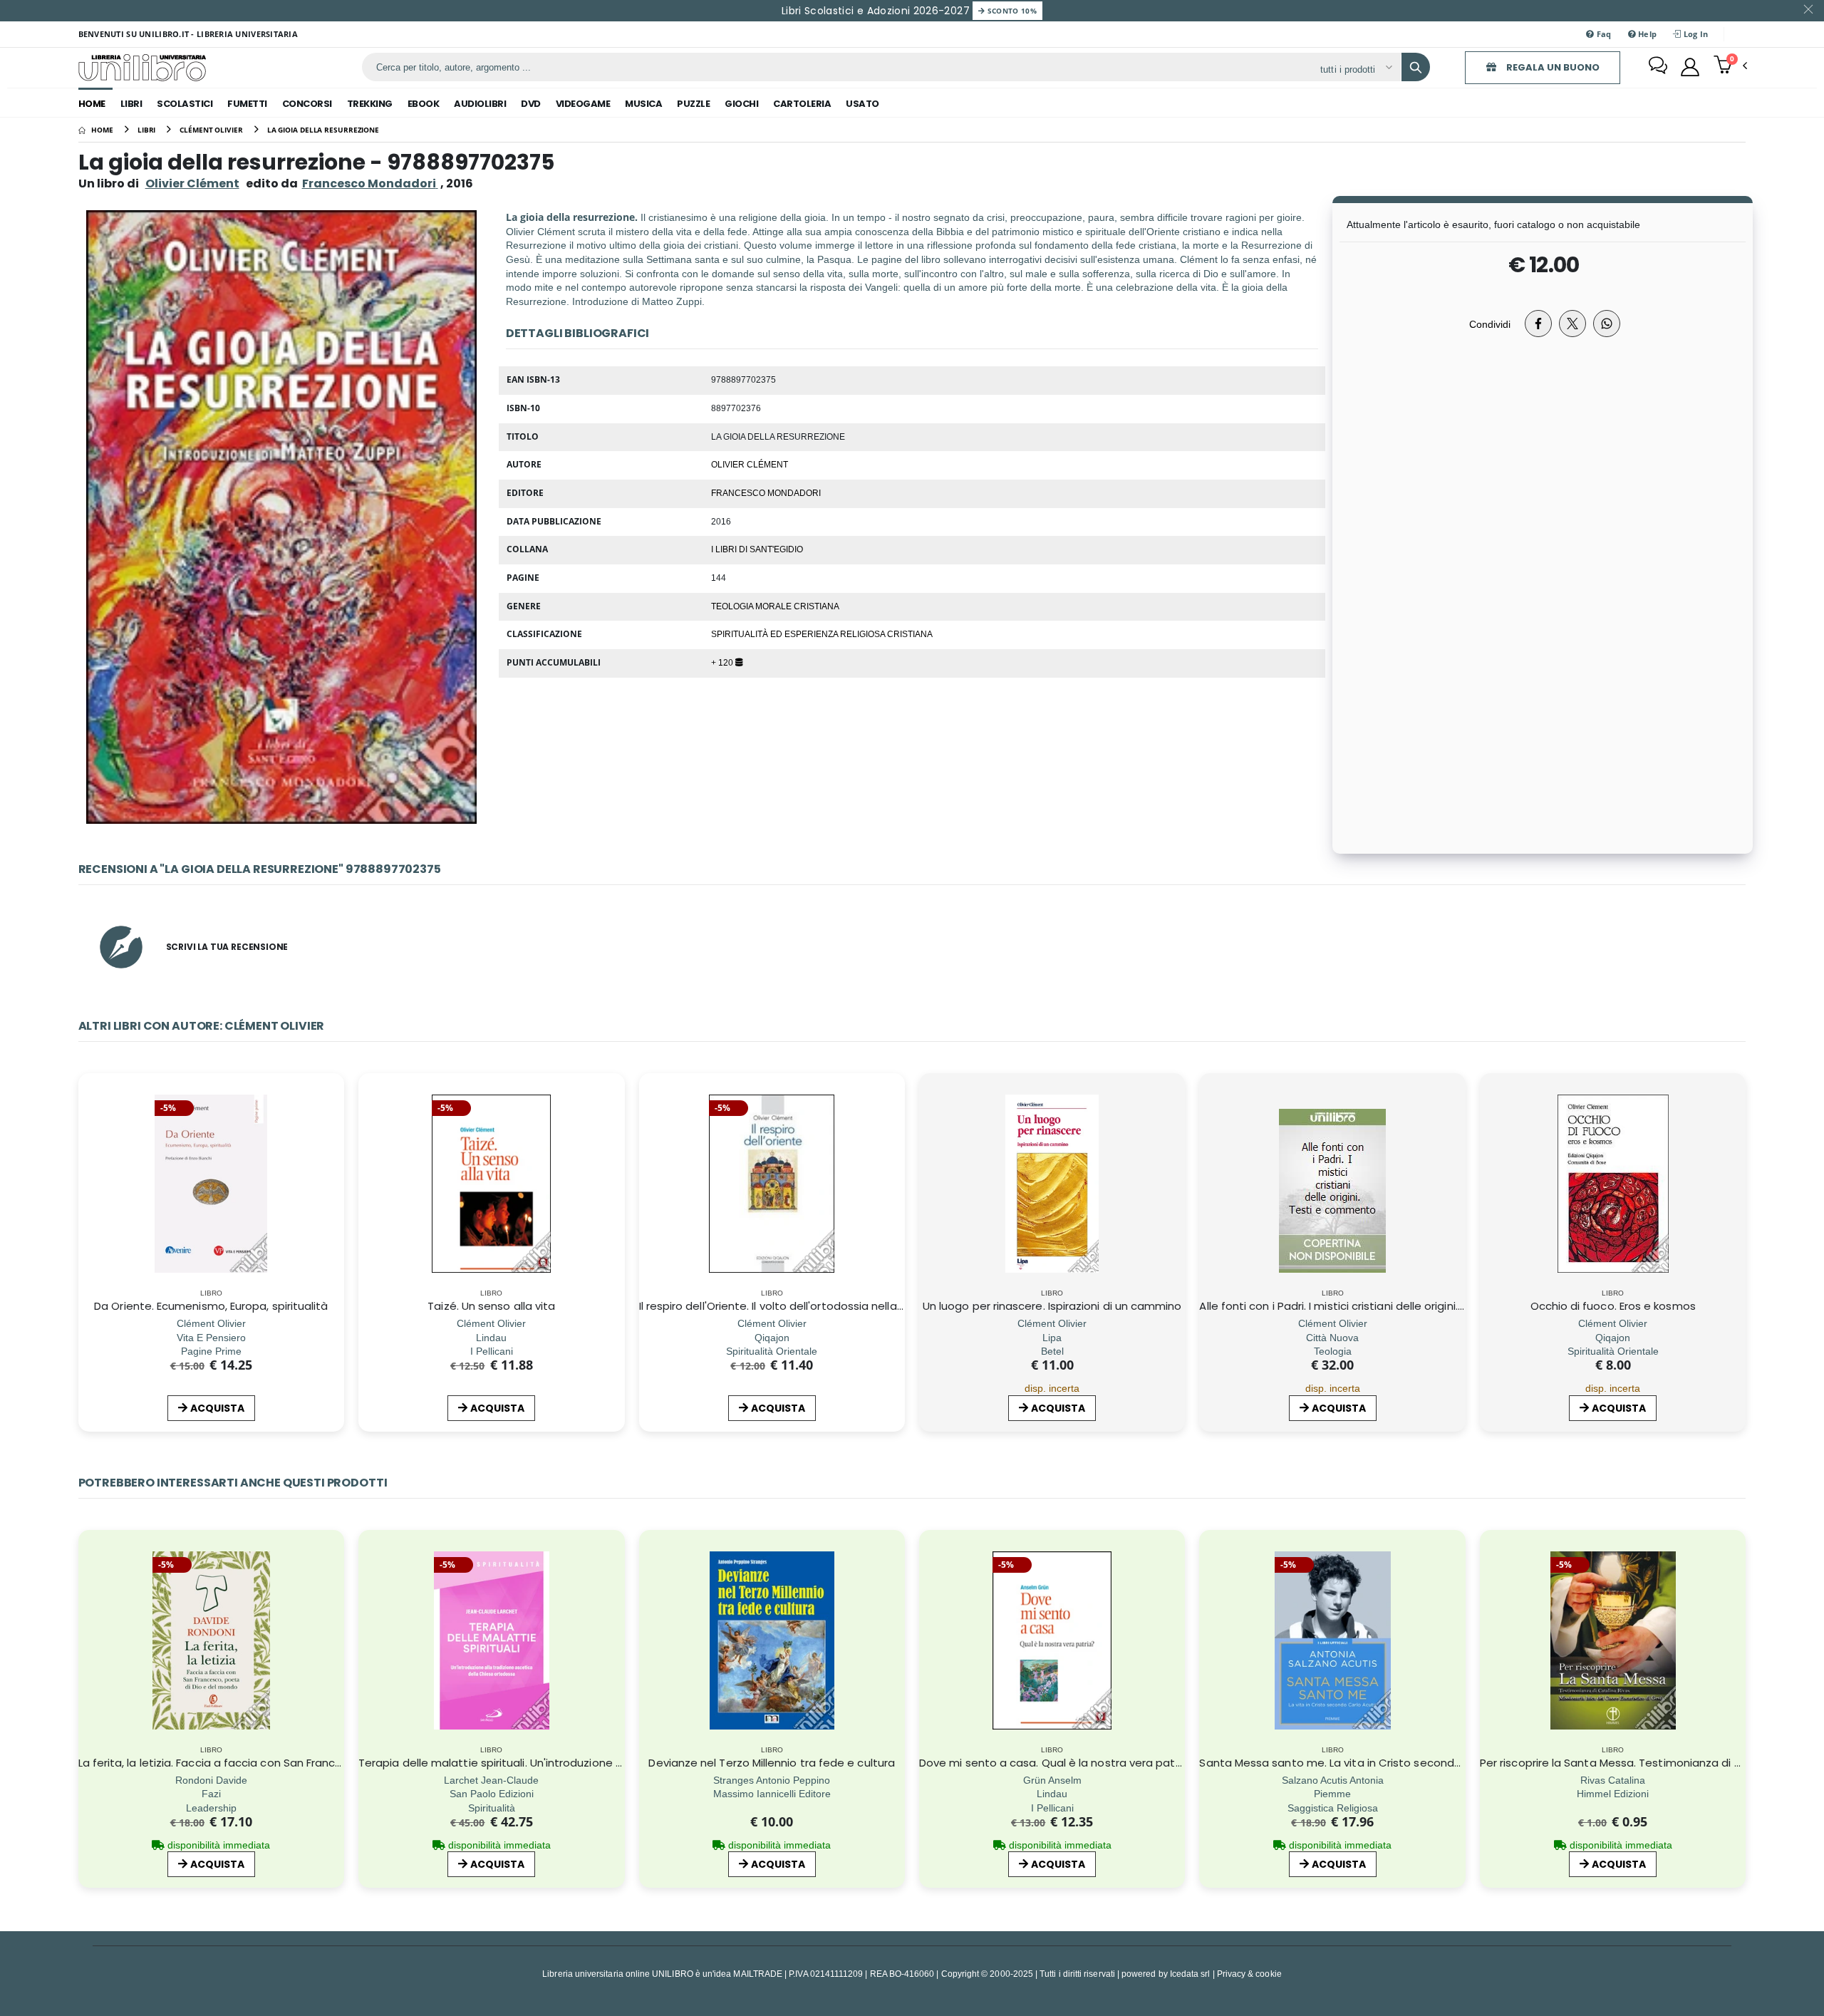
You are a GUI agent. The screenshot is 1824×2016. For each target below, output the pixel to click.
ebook (424, 104)
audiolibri (480, 104)
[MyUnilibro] (1690, 67)
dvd (531, 104)
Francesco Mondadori (766, 492)
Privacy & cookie (1249, 1974)
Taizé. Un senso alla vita (491, 1306)
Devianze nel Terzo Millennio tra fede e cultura (772, 1763)
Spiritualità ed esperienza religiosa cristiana (822, 634)
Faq (1602, 34)
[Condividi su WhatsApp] (1607, 324)
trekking (370, 104)
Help (1646, 34)
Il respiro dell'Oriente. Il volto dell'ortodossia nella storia (785, 1306)
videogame (583, 104)
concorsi (307, 104)
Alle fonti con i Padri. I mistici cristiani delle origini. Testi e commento (1380, 1306)
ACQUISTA (217, 1408)
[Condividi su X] (1572, 324)
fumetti (247, 104)
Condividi (1490, 324)
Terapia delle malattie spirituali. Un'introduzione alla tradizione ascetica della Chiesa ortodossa (614, 1763)
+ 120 (723, 662)
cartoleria (802, 104)
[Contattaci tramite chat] (1658, 67)
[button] (1730, 66)
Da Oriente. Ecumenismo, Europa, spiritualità (211, 1306)
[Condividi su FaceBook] (1538, 324)
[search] (1416, 67)
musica (643, 104)
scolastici (185, 104)
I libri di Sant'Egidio (757, 549)
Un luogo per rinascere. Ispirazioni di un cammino (1052, 1306)
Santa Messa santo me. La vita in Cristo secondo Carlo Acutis (1364, 1763)
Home (92, 104)
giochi (741, 104)
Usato (862, 104)
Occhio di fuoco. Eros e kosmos (1613, 1306)
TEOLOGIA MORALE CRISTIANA (775, 606)
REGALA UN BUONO (1552, 67)
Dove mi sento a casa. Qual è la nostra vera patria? (1057, 1763)
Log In (1695, 34)
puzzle (693, 104)
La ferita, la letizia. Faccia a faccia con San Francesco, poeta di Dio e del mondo (291, 1763)
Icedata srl (1190, 1974)
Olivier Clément (192, 183)
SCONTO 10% (1011, 11)
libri (131, 104)
